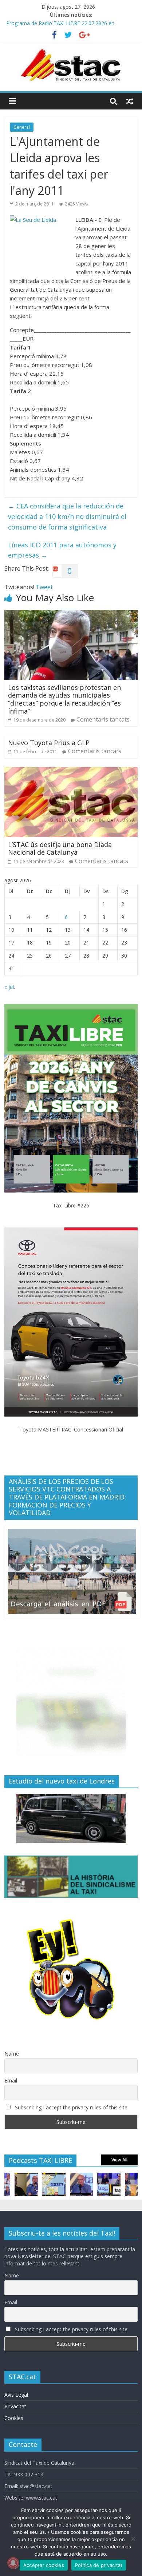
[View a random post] (130, 101)
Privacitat (15, 2406)
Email (11, 2080)
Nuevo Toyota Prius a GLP (49, 743)
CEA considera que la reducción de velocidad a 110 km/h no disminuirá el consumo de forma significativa (67, 516)
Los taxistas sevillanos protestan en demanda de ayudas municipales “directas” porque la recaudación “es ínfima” (64, 699)
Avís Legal (16, 2395)
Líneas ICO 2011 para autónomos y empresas (62, 550)
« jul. (10, 987)
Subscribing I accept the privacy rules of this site (70, 2107)
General (22, 127)
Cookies (14, 2418)
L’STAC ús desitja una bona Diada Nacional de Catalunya (60, 848)
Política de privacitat (99, 2565)
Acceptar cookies (44, 2565)
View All (119, 2160)
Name (12, 2054)
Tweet (44, 587)
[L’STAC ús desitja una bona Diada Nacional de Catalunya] (71, 771)
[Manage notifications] (13, 2563)
